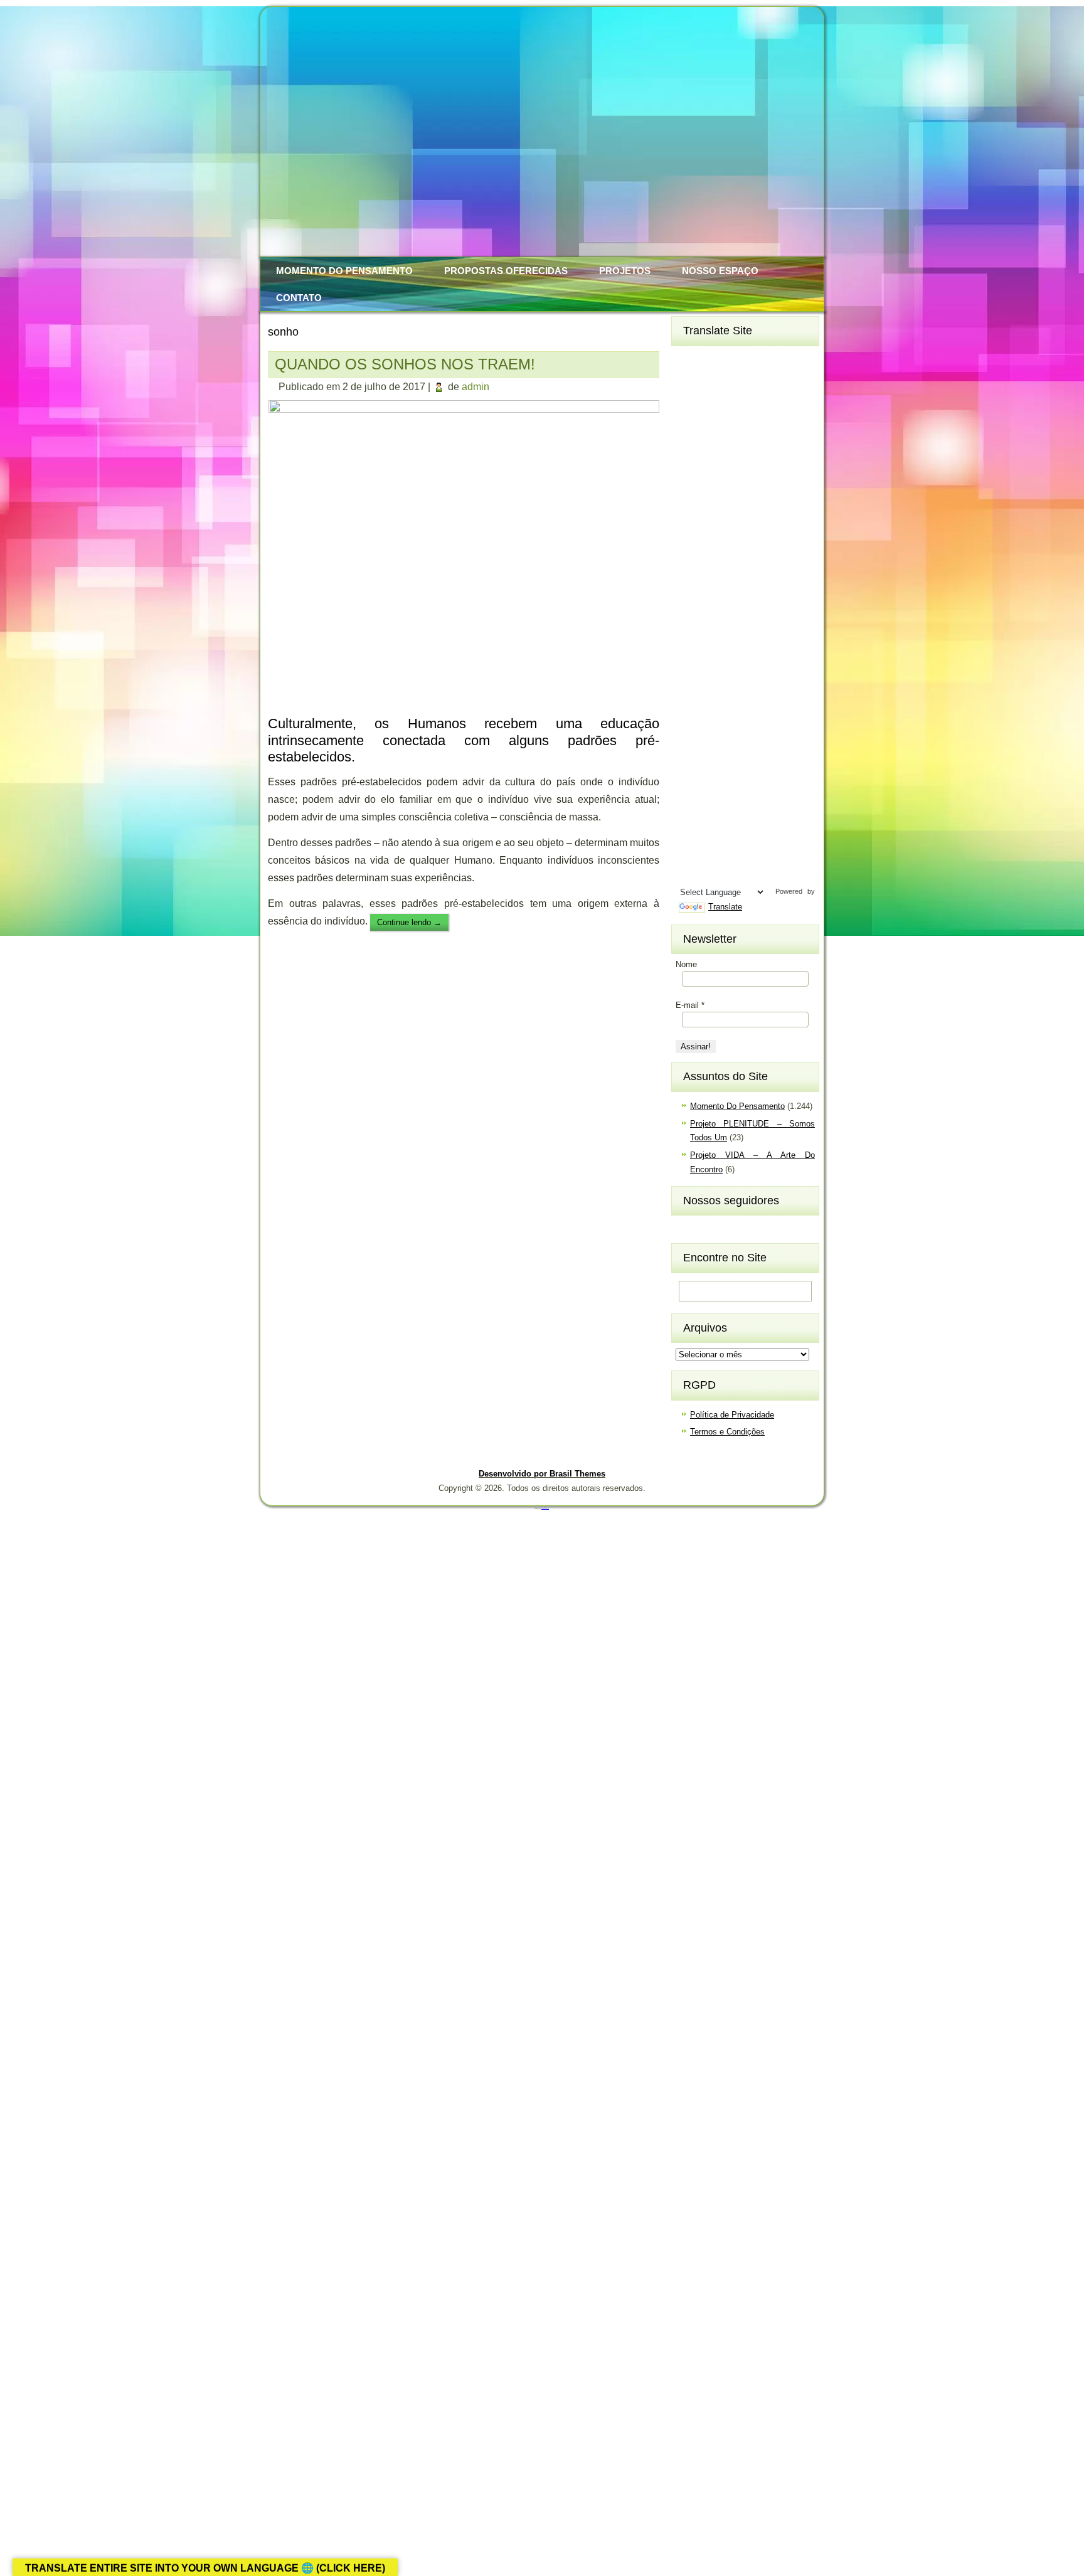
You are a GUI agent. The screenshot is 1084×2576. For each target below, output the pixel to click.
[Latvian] (757, 627)
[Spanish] (735, 791)
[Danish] (757, 442)
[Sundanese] (757, 791)
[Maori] (757, 668)
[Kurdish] (757, 607)
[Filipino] (689, 483)
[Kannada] (757, 586)
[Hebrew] (689, 544)
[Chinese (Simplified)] (735, 421)
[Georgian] (712, 504)
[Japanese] (712, 586)
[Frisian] (757, 483)
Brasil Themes (545, 1508)
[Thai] (712, 832)
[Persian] (735, 709)
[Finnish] (712, 483)
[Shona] (712, 750)
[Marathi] (689, 689)
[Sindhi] (757, 750)
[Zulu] (757, 873)
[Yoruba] (735, 873)
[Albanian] (712, 360)
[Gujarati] (689, 524)
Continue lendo (409, 922)
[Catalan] (757, 401)
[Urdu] (689, 853)
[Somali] (712, 791)
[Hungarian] (757, 544)
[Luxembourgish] (712, 647)
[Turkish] (735, 832)
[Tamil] (757, 812)
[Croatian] (712, 442)
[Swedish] (712, 812)
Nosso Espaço (720, 271)
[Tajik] (735, 812)
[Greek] (757, 504)
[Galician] (689, 504)
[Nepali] (757, 689)
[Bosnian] (712, 401)
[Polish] (757, 709)
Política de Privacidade (732, 1415)
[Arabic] (757, 360)
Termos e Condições (727, 1432)
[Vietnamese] (735, 853)
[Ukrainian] (757, 832)
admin (476, 387)
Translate (725, 907)
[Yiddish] (712, 873)
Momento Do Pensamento (344, 271)
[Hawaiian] (757, 524)
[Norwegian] (689, 709)
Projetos (625, 271)
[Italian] (689, 586)
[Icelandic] (689, 565)
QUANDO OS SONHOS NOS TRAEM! (405, 364)
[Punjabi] (712, 729)
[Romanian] (735, 729)
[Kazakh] (689, 607)
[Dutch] (689, 462)
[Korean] (735, 607)
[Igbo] (712, 565)
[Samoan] (757, 771)
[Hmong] (735, 544)
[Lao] (712, 627)
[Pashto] (712, 709)
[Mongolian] (712, 689)
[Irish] (757, 565)
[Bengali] (689, 401)
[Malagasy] (757, 647)
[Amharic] (735, 360)
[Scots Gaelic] (689, 791)
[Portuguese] (689, 729)
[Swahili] (689, 812)
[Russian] (757, 729)
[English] (712, 462)
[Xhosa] (689, 873)
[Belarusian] (757, 380)
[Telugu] (689, 832)
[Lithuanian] (689, 647)
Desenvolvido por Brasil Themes (542, 1474)
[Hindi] (712, 544)
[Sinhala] (689, 771)
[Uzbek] (712, 853)
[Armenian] (689, 380)
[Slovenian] (735, 771)
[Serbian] (689, 750)
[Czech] (735, 442)
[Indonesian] (735, 565)
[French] (735, 483)
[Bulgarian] (735, 401)
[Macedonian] (735, 647)
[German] (735, 504)
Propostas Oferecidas (506, 271)
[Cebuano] (689, 421)
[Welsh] (757, 853)
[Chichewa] (712, 421)
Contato (299, 298)
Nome (686, 964)
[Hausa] (735, 524)
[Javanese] (735, 586)
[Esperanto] (735, 462)
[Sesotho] (735, 750)
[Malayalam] (689, 668)
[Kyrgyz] (689, 627)
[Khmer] (712, 607)
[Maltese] (735, 668)
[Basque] (735, 380)
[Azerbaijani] (712, 380)
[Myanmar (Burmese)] (735, 689)
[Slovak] (712, 771)
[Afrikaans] (689, 360)
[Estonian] (757, 462)
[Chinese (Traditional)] (757, 421)
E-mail (690, 1005)
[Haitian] (712, 524)
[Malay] (712, 668)
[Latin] (735, 627)
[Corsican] (689, 442)
